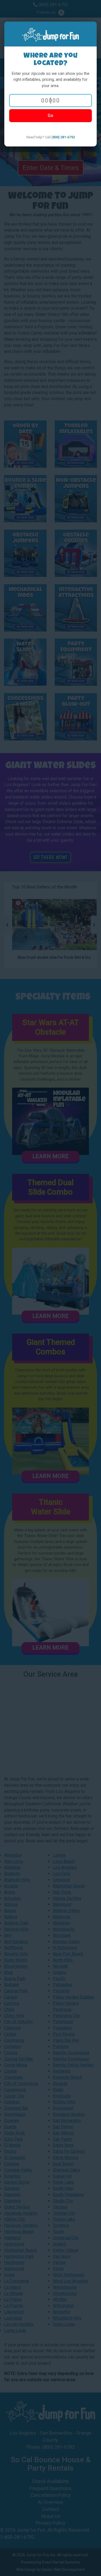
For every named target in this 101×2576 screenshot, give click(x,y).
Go (50, 116)
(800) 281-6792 (63, 137)
